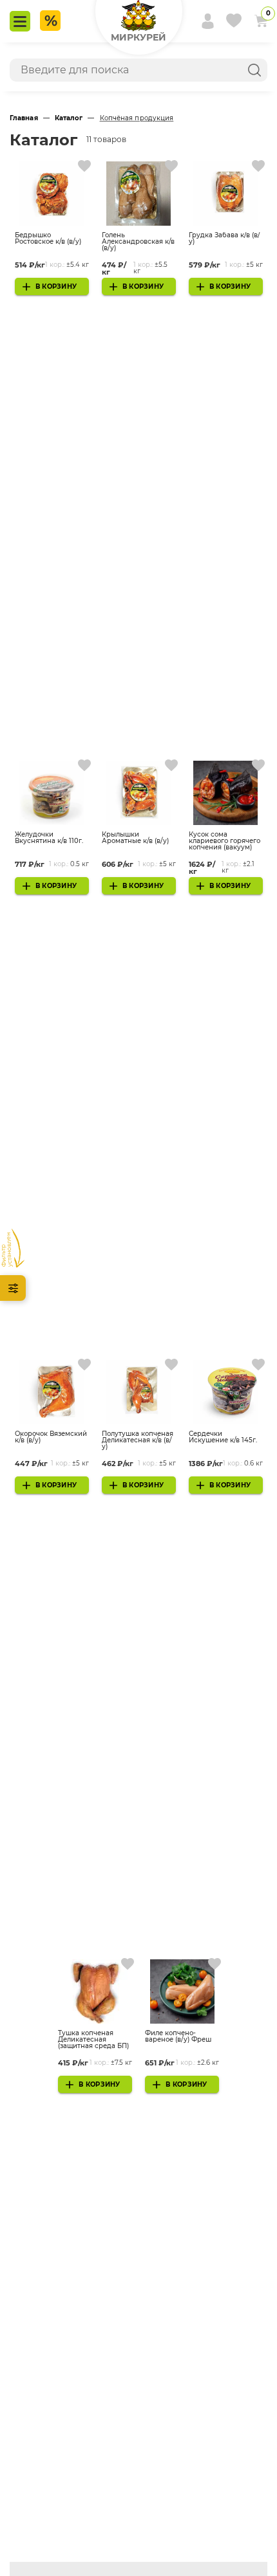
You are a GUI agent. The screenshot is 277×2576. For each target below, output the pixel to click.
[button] (139, 21)
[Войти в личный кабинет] (203, 21)
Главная (24, 118)
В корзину (56, 286)
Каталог (69, 118)
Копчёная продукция (137, 118)
